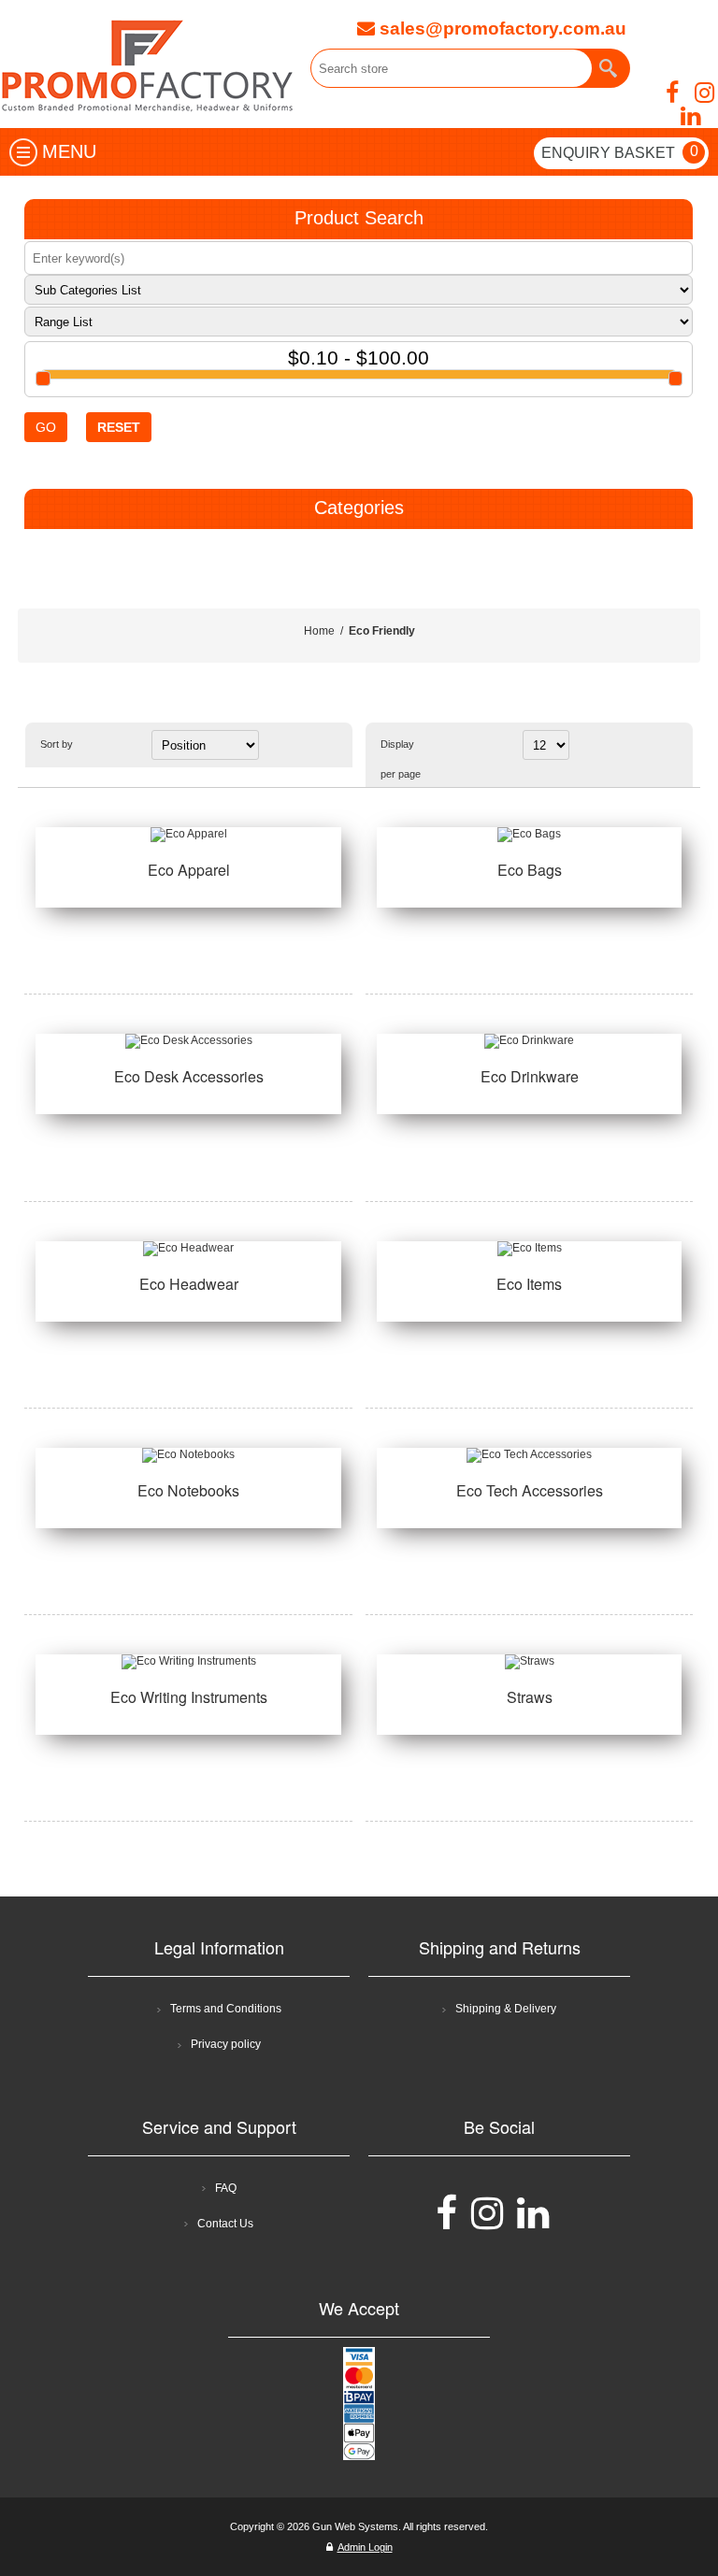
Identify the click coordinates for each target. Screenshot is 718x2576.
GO (46, 427)
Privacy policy (226, 2044)
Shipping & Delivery (506, 2009)
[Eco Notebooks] (188, 1455)
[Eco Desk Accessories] (188, 1041)
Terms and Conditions (226, 2009)
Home (319, 631)
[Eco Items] (529, 1249)
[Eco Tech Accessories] (529, 1455)
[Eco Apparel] (188, 835)
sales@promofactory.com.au (501, 29)
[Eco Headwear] (188, 1249)
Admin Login (365, 2547)
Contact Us (225, 2224)
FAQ (226, 2188)
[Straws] (529, 1662)
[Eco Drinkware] (529, 1041)
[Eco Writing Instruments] (188, 1662)
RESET (119, 427)
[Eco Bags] (529, 835)
